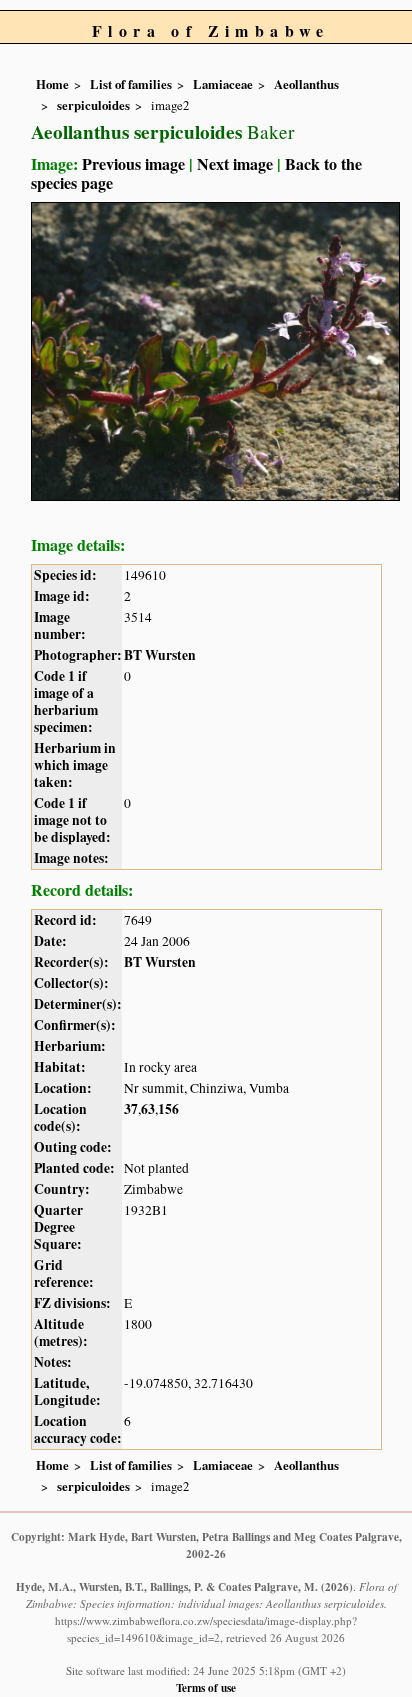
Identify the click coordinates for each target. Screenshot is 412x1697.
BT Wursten (160, 655)
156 (168, 1109)
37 (131, 1109)
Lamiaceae (223, 84)
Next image (235, 163)
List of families (131, 84)
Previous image (133, 163)
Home (52, 84)
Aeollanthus (306, 84)
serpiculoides (93, 105)
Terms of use (206, 1687)
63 (148, 1109)
